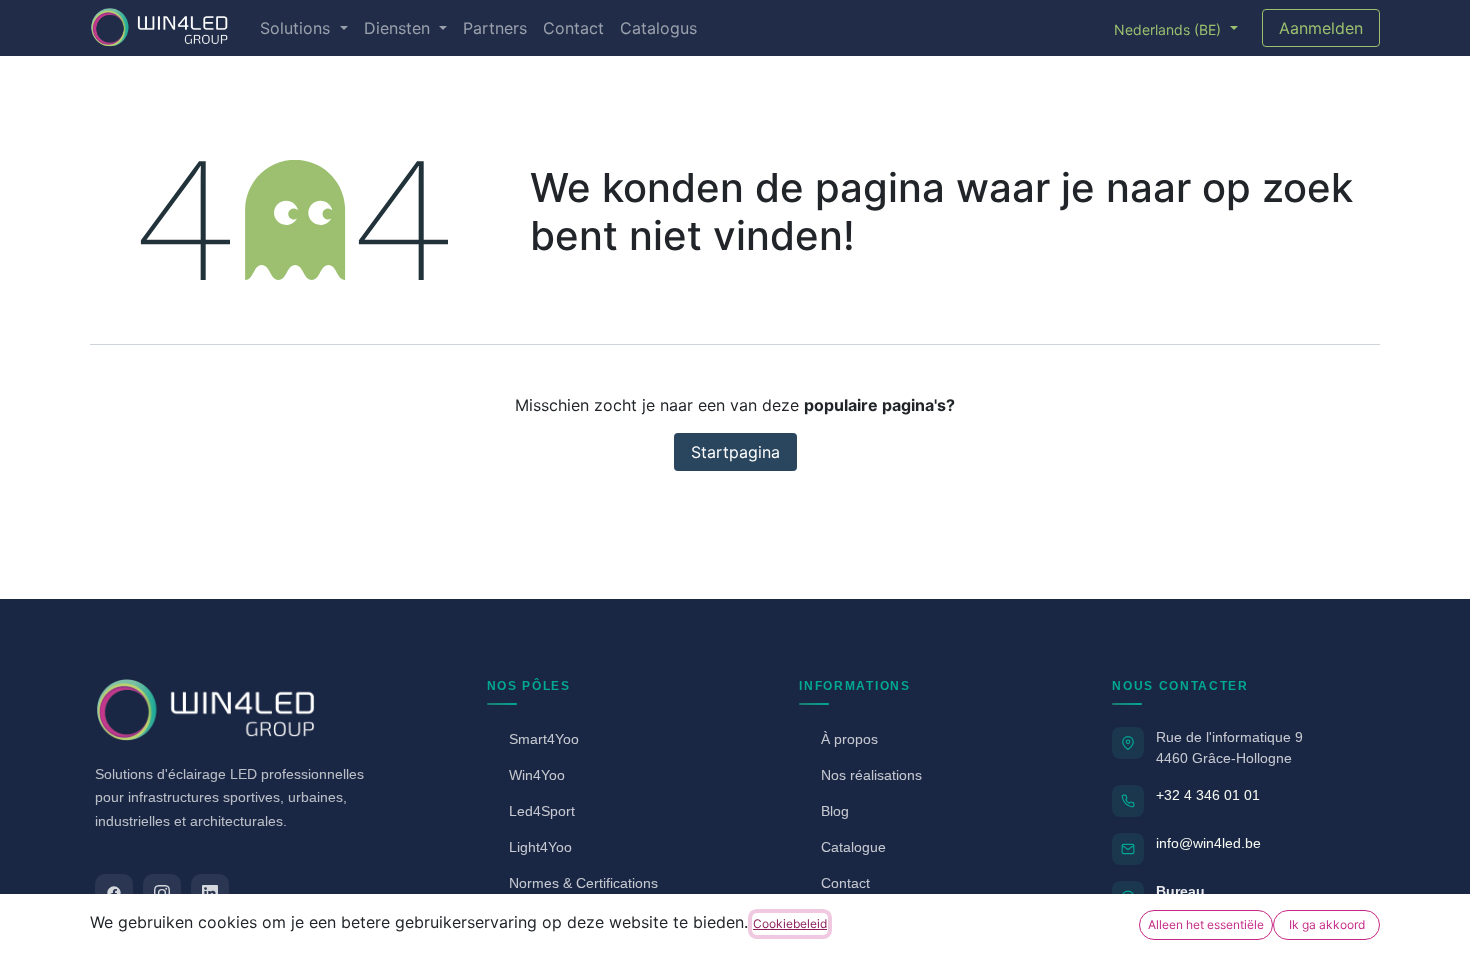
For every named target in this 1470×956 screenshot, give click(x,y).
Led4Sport (542, 811)
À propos (849, 739)
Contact (845, 883)
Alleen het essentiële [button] (1206, 924)
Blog (835, 811)
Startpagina (735, 452)
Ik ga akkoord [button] (1327, 924)
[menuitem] (303, 28)
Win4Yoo (537, 775)
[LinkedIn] (210, 893)
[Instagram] (162, 893)
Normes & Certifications (583, 883)
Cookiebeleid (790, 923)
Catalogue (853, 847)
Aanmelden (1321, 28)
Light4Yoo (540, 847)
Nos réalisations (871, 775)
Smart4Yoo (544, 739)
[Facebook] (114, 893)
